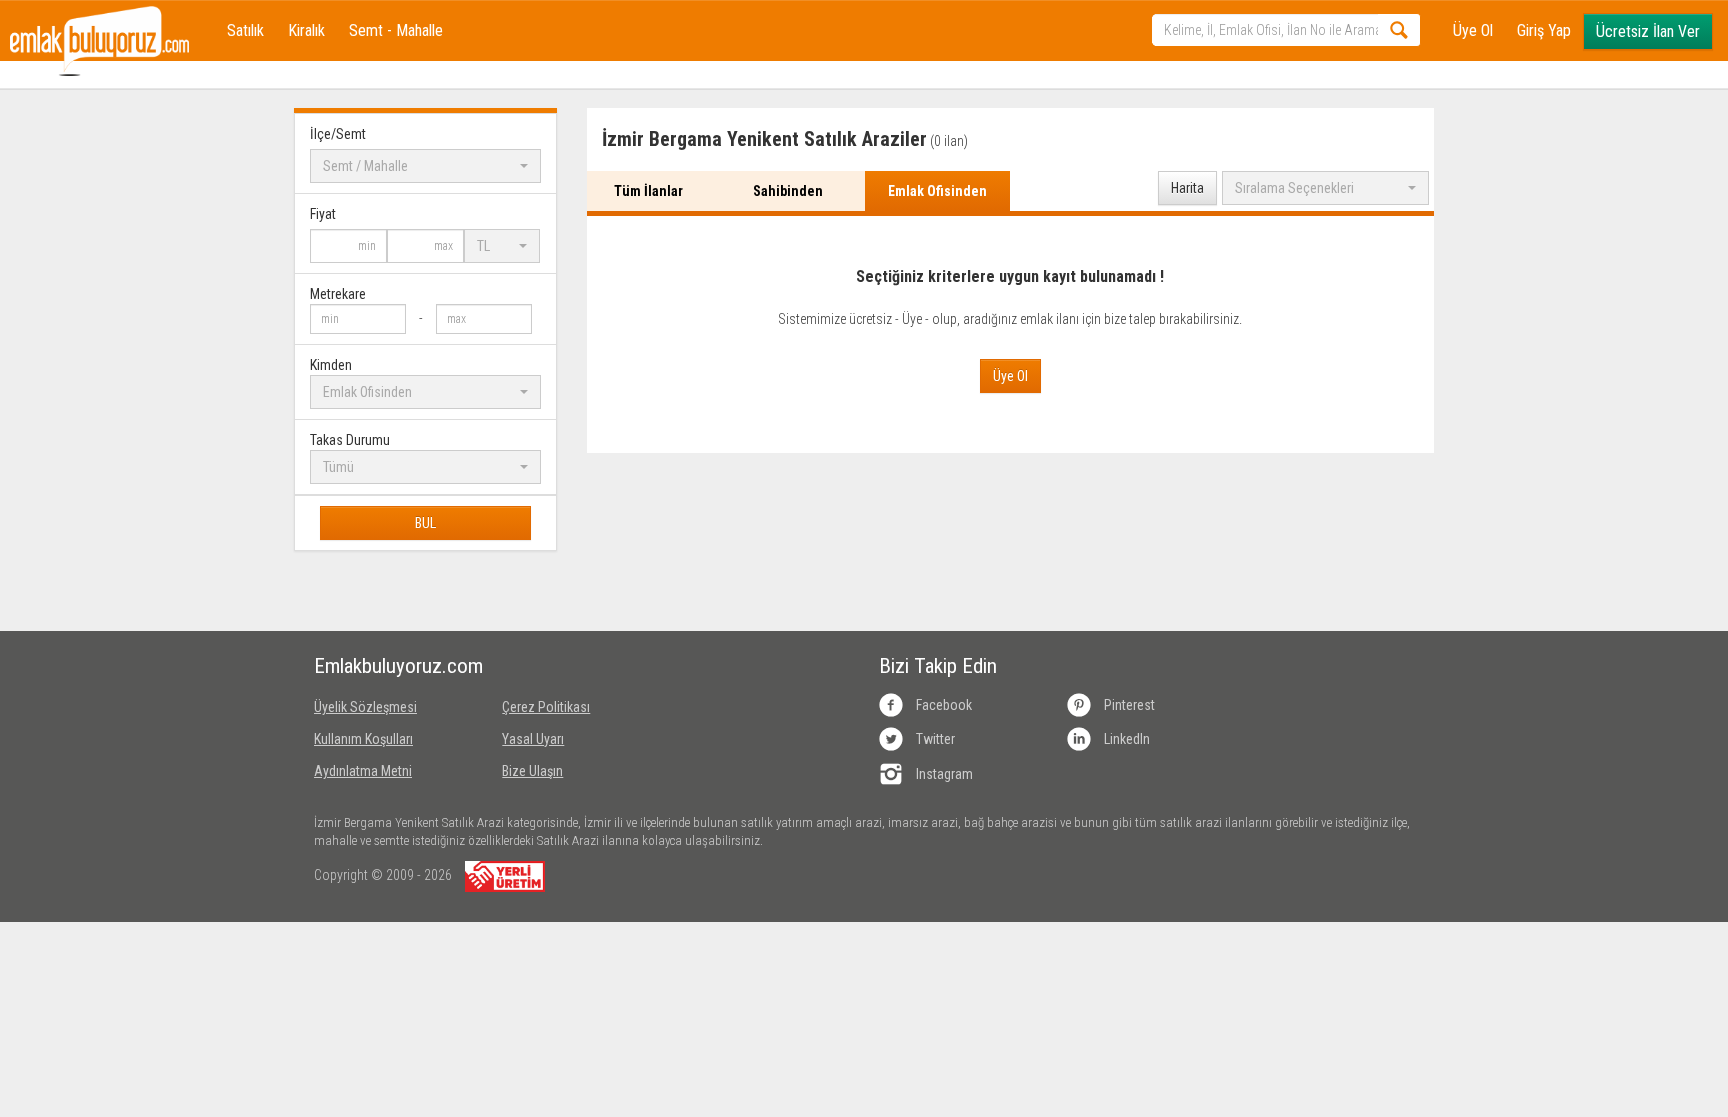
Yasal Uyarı (533, 739)
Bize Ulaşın (532, 771)
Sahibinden (788, 191)
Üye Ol (1473, 30)
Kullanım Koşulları (363, 739)
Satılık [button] (245, 30)
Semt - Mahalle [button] (396, 30)
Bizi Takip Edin (938, 666)
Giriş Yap (1544, 30)
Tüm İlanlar (648, 191)
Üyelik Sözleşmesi (365, 707)
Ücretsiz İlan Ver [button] (1648, 31)
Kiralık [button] (306, 30)
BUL (425, 523)
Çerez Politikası (546, 707)
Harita (1187, 188)
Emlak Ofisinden (937, 191)
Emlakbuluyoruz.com (393, 666)
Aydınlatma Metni (363, 771)
